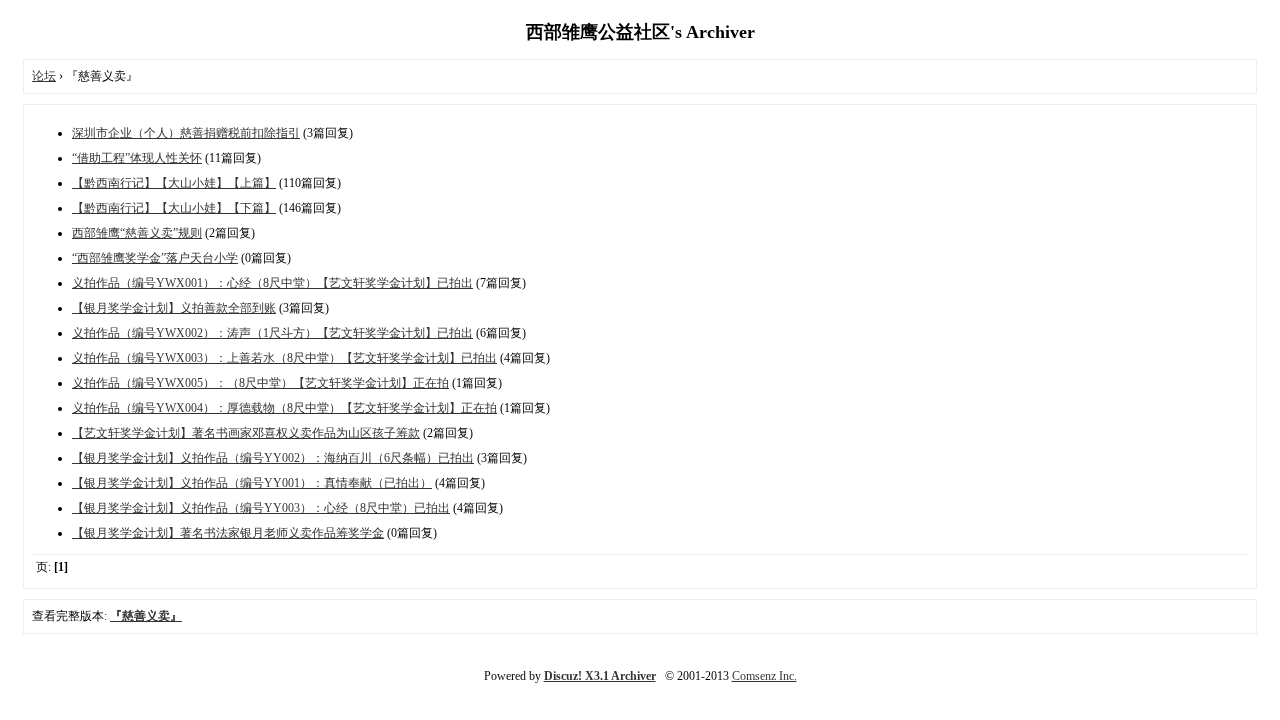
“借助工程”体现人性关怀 (137, 158)
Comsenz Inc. (764, 676)
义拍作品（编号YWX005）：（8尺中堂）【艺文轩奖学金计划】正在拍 (260, 383)
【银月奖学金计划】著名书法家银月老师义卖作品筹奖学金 (228, 533)
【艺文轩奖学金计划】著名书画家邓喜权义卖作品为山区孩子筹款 (246, 433)
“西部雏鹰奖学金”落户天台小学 (155, 258)
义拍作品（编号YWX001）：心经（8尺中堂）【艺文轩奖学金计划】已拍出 (272, 283)
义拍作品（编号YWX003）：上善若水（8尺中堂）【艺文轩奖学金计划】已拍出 (284, 358)
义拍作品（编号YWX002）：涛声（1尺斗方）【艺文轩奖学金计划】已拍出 (272, 333)
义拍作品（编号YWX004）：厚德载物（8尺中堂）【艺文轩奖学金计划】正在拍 (284, 408)
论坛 (44, 76)
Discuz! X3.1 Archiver (600, 676)
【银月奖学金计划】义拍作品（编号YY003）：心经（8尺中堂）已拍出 (261, 508)
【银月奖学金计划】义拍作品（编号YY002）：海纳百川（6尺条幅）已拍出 (273, 458)
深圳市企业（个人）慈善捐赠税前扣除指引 (186, 133)
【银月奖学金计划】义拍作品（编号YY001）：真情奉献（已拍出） (252, 483)
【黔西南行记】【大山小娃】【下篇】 (174, 208)
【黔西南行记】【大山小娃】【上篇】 (174, 183)
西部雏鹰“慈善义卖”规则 (137, 233)
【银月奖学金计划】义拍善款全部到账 (174, 308)
